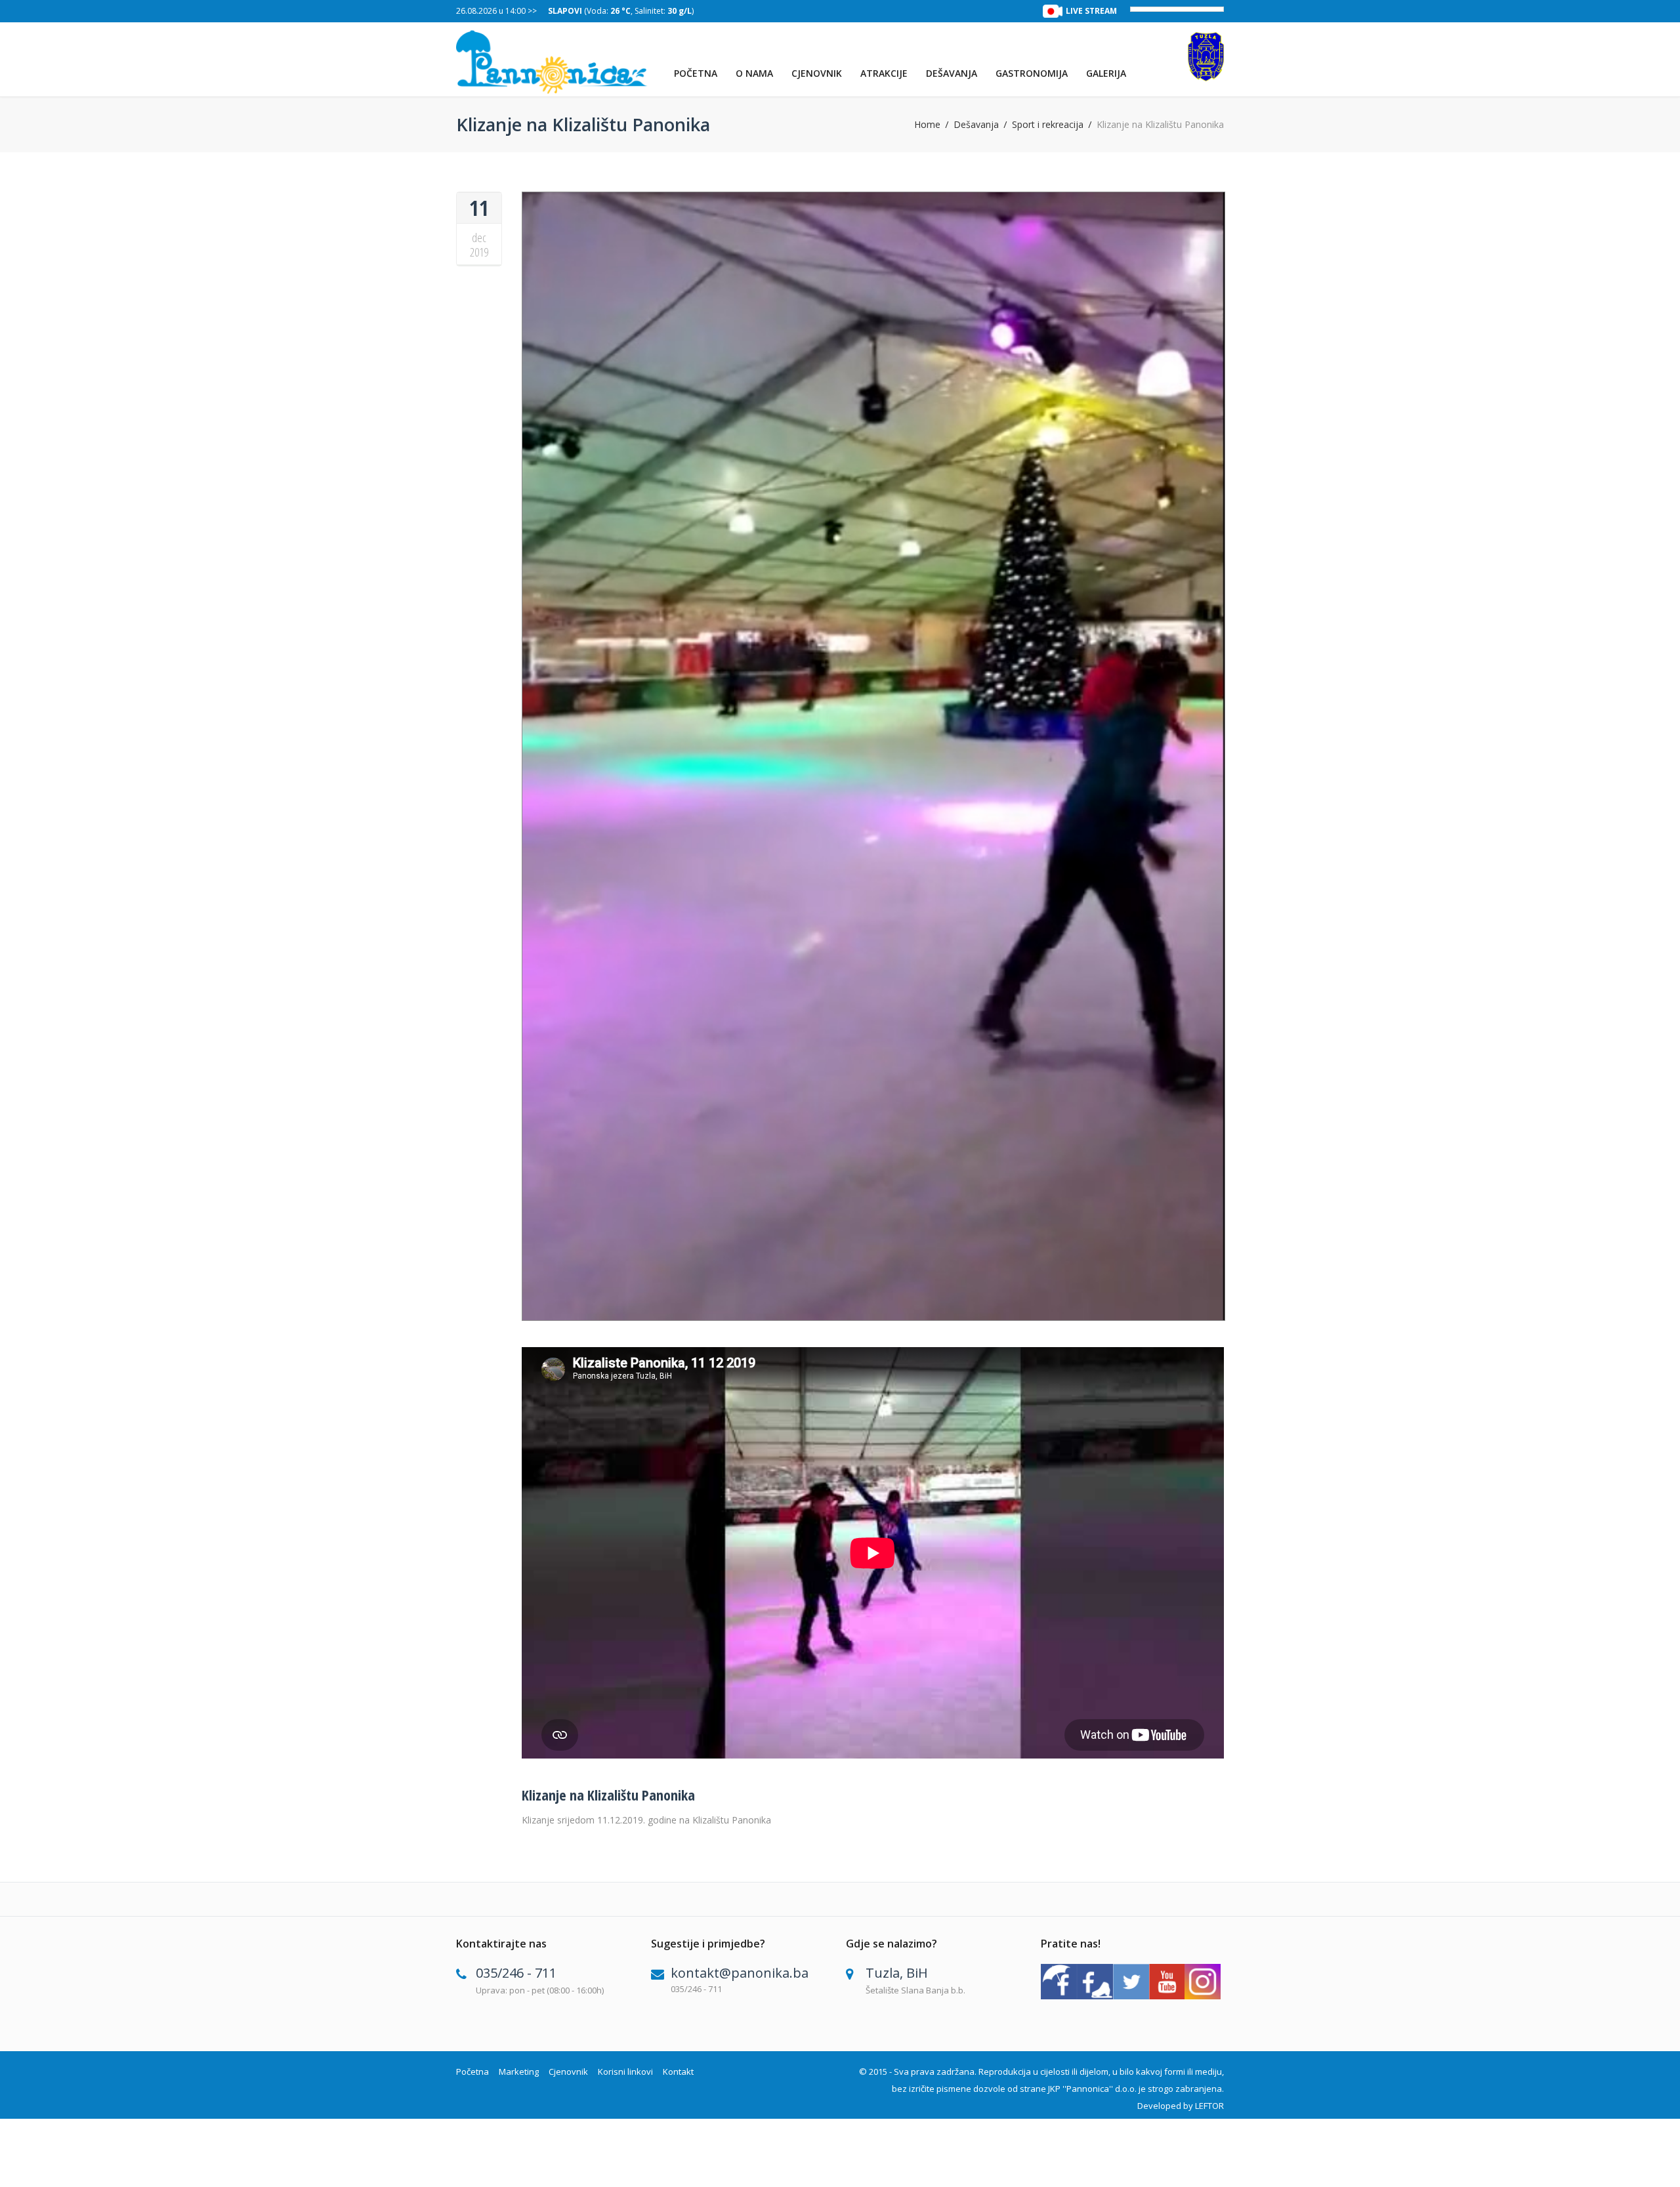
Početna (696, 73)
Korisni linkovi (625, 2072)
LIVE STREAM (1091, 11)
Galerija (1106, 73)
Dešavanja (952, 73)
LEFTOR (1209, 2106)
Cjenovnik (817, 73)
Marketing (519, 2072)
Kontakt (678, 2072)
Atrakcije (884, 73)
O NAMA (754, 73)
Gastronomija (1032, 73)
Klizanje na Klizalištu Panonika (608, 1795)
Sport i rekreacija (1048, 125)
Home (927, 125)
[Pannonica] (552, 62)
